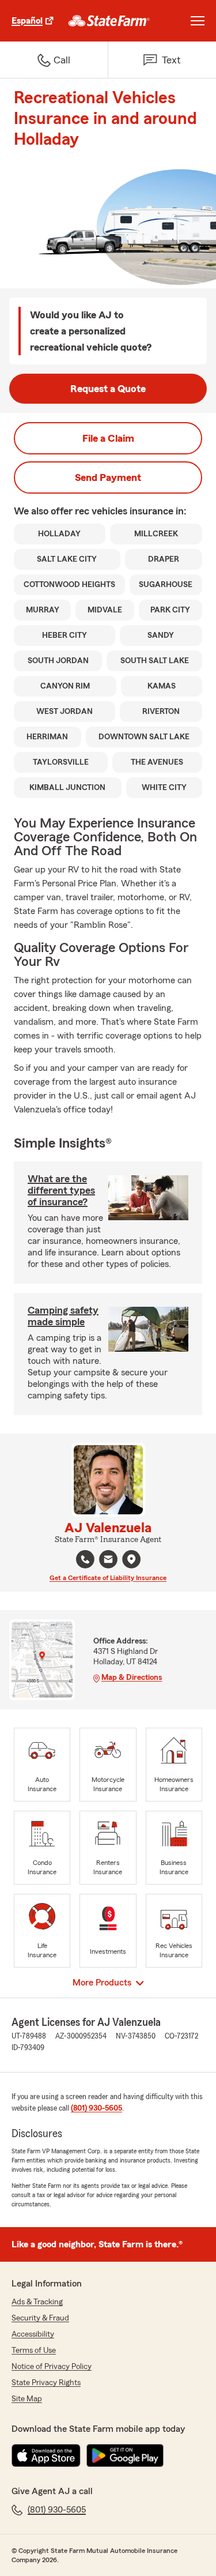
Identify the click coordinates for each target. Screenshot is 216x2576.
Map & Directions (132, 1678)
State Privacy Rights (46, 2383)
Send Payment (108, 477)
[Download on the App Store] (46, 2455)
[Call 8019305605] (85, 1559)
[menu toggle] (198, 21)
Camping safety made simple (63, 1316)
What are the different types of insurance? (61, 1190)
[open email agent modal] (108, 1561)
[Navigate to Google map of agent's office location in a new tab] (131, 1559)
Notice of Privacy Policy (52, 2367)
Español (27, 21)
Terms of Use (34, 2351)
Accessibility (33, 2334)
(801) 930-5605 (96, 2108)
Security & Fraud (40, 2318)
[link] (109, 21)
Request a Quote (108, 389)
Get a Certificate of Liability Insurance (108, 1578)
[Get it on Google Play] (125, 2455)
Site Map (27, 2399)
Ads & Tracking (37, 2302)
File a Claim (108, 438)
